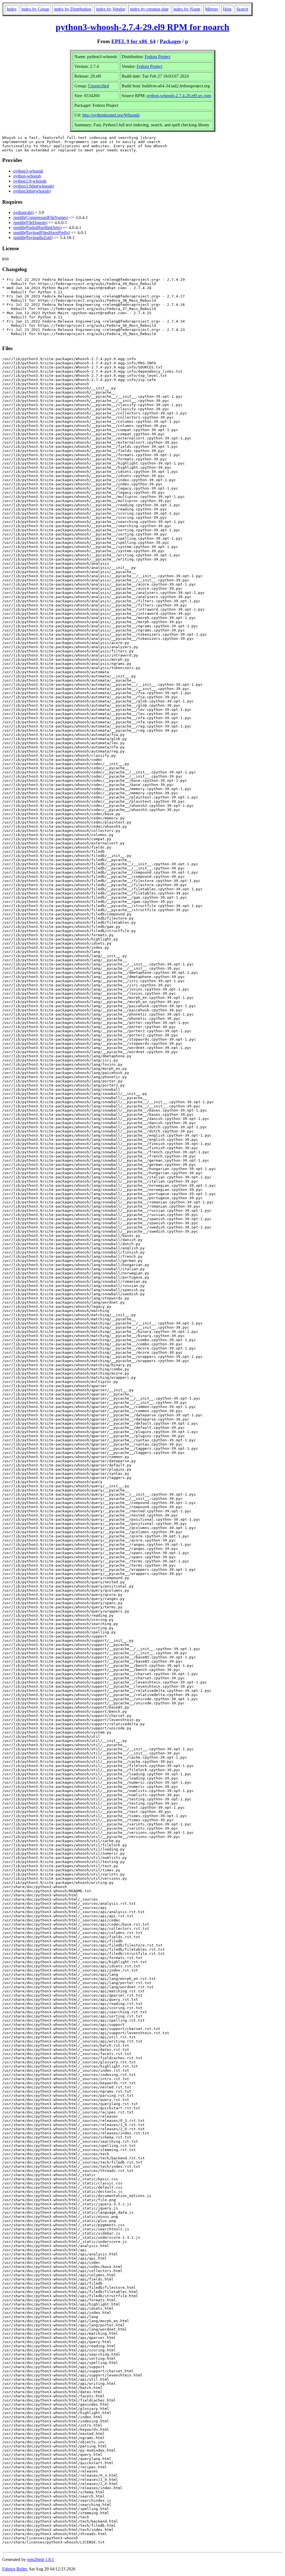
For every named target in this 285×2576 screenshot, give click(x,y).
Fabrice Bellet (14, 2569)
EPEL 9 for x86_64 (133, 41)
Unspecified (99, 86)
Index (12, 9)
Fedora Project (158, 57)
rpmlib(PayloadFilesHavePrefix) (42, 233)
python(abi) (24, 212)
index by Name (187, 9)
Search (242, 9)
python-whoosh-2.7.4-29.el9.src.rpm (179, 96)
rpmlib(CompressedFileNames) (41, 217)
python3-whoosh (28, 171)
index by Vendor (111, 9)
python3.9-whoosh (30, 181)
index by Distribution (73, 9)
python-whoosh (27, 176)
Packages (170, 41)
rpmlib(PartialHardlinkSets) (37, 228)
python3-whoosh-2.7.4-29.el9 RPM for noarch (142, 27)
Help (227, 9)
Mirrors (212, 9)
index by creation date (149, 9)
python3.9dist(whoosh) (34, 186)
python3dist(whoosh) (32, 191)
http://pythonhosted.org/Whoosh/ (111, 115)
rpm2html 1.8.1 (40, 2559)
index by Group (35, 9)
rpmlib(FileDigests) (30, 223)
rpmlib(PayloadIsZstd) (33, 238)
